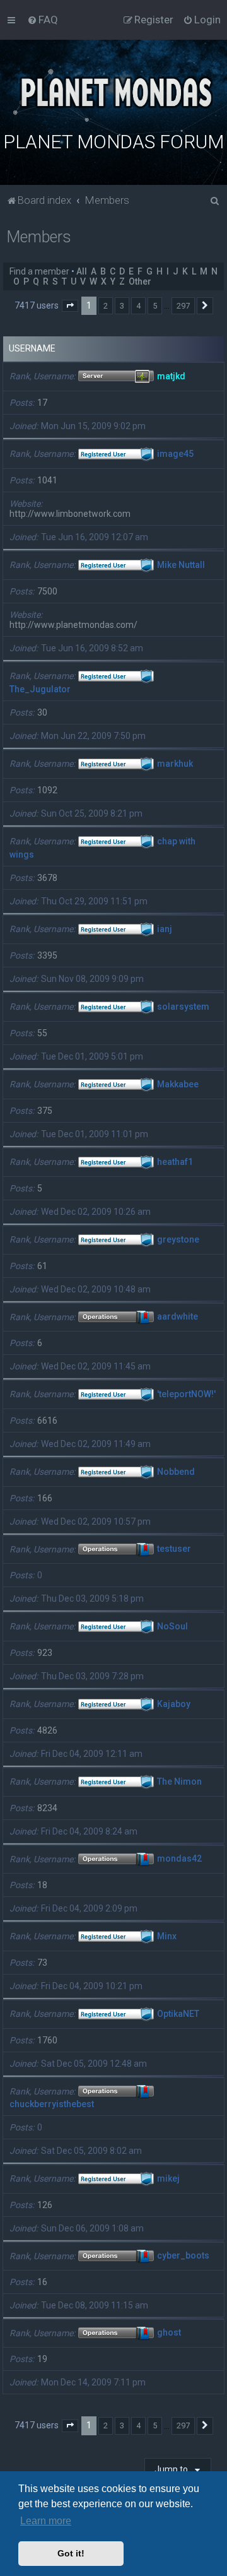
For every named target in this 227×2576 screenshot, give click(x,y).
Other (140, 281)
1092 (47, 790)
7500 (47, 591)
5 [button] (155, 306)
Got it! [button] (71, 2553)
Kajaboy (174, 1704)
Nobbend (176, 1472)
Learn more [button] (46, 2521)
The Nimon (179, 1781)
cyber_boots (183, 2256)
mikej (168, 2178)
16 (42, 2282)
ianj (165, 929)
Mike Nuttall (181, 565)
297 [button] (183, 306)
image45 (175, 454)
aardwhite (178, 1317)
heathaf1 (175, 1162)
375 (45, 1111)
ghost (169, 2333)
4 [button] (138, 306)
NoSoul (172, 1626)
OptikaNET (178, 2014)
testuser (174, 1549)
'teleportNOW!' (186, 1394)
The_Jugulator (40, 689)
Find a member (39, 271)
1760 (47, 2040)
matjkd (171, 376)
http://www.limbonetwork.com (70, 514)
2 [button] (106, 306)
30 (42, 712)
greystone (178, 1239)
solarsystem (183, 1007)
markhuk (175, 764)
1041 (47, 480)
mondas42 (179, 1859)
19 (42, 2359)
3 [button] (122, 306)
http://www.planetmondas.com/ (73, 625)
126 (45, 2205)
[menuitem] (43, 20)
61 (42, 1266)
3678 (47, 878)
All (82, 271)
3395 (47, 955)
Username (32, 348)
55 (42, 1033)
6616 (47, 1421)
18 (42, 1885)
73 (42, 1963)
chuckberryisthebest (52, 2104)
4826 (47, 1730)
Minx (167, 1936)
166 (45, 1498)
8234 (47, 1808)
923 (45, 1653)
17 (42, 403)
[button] (70, 306)
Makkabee (178, 1084)
